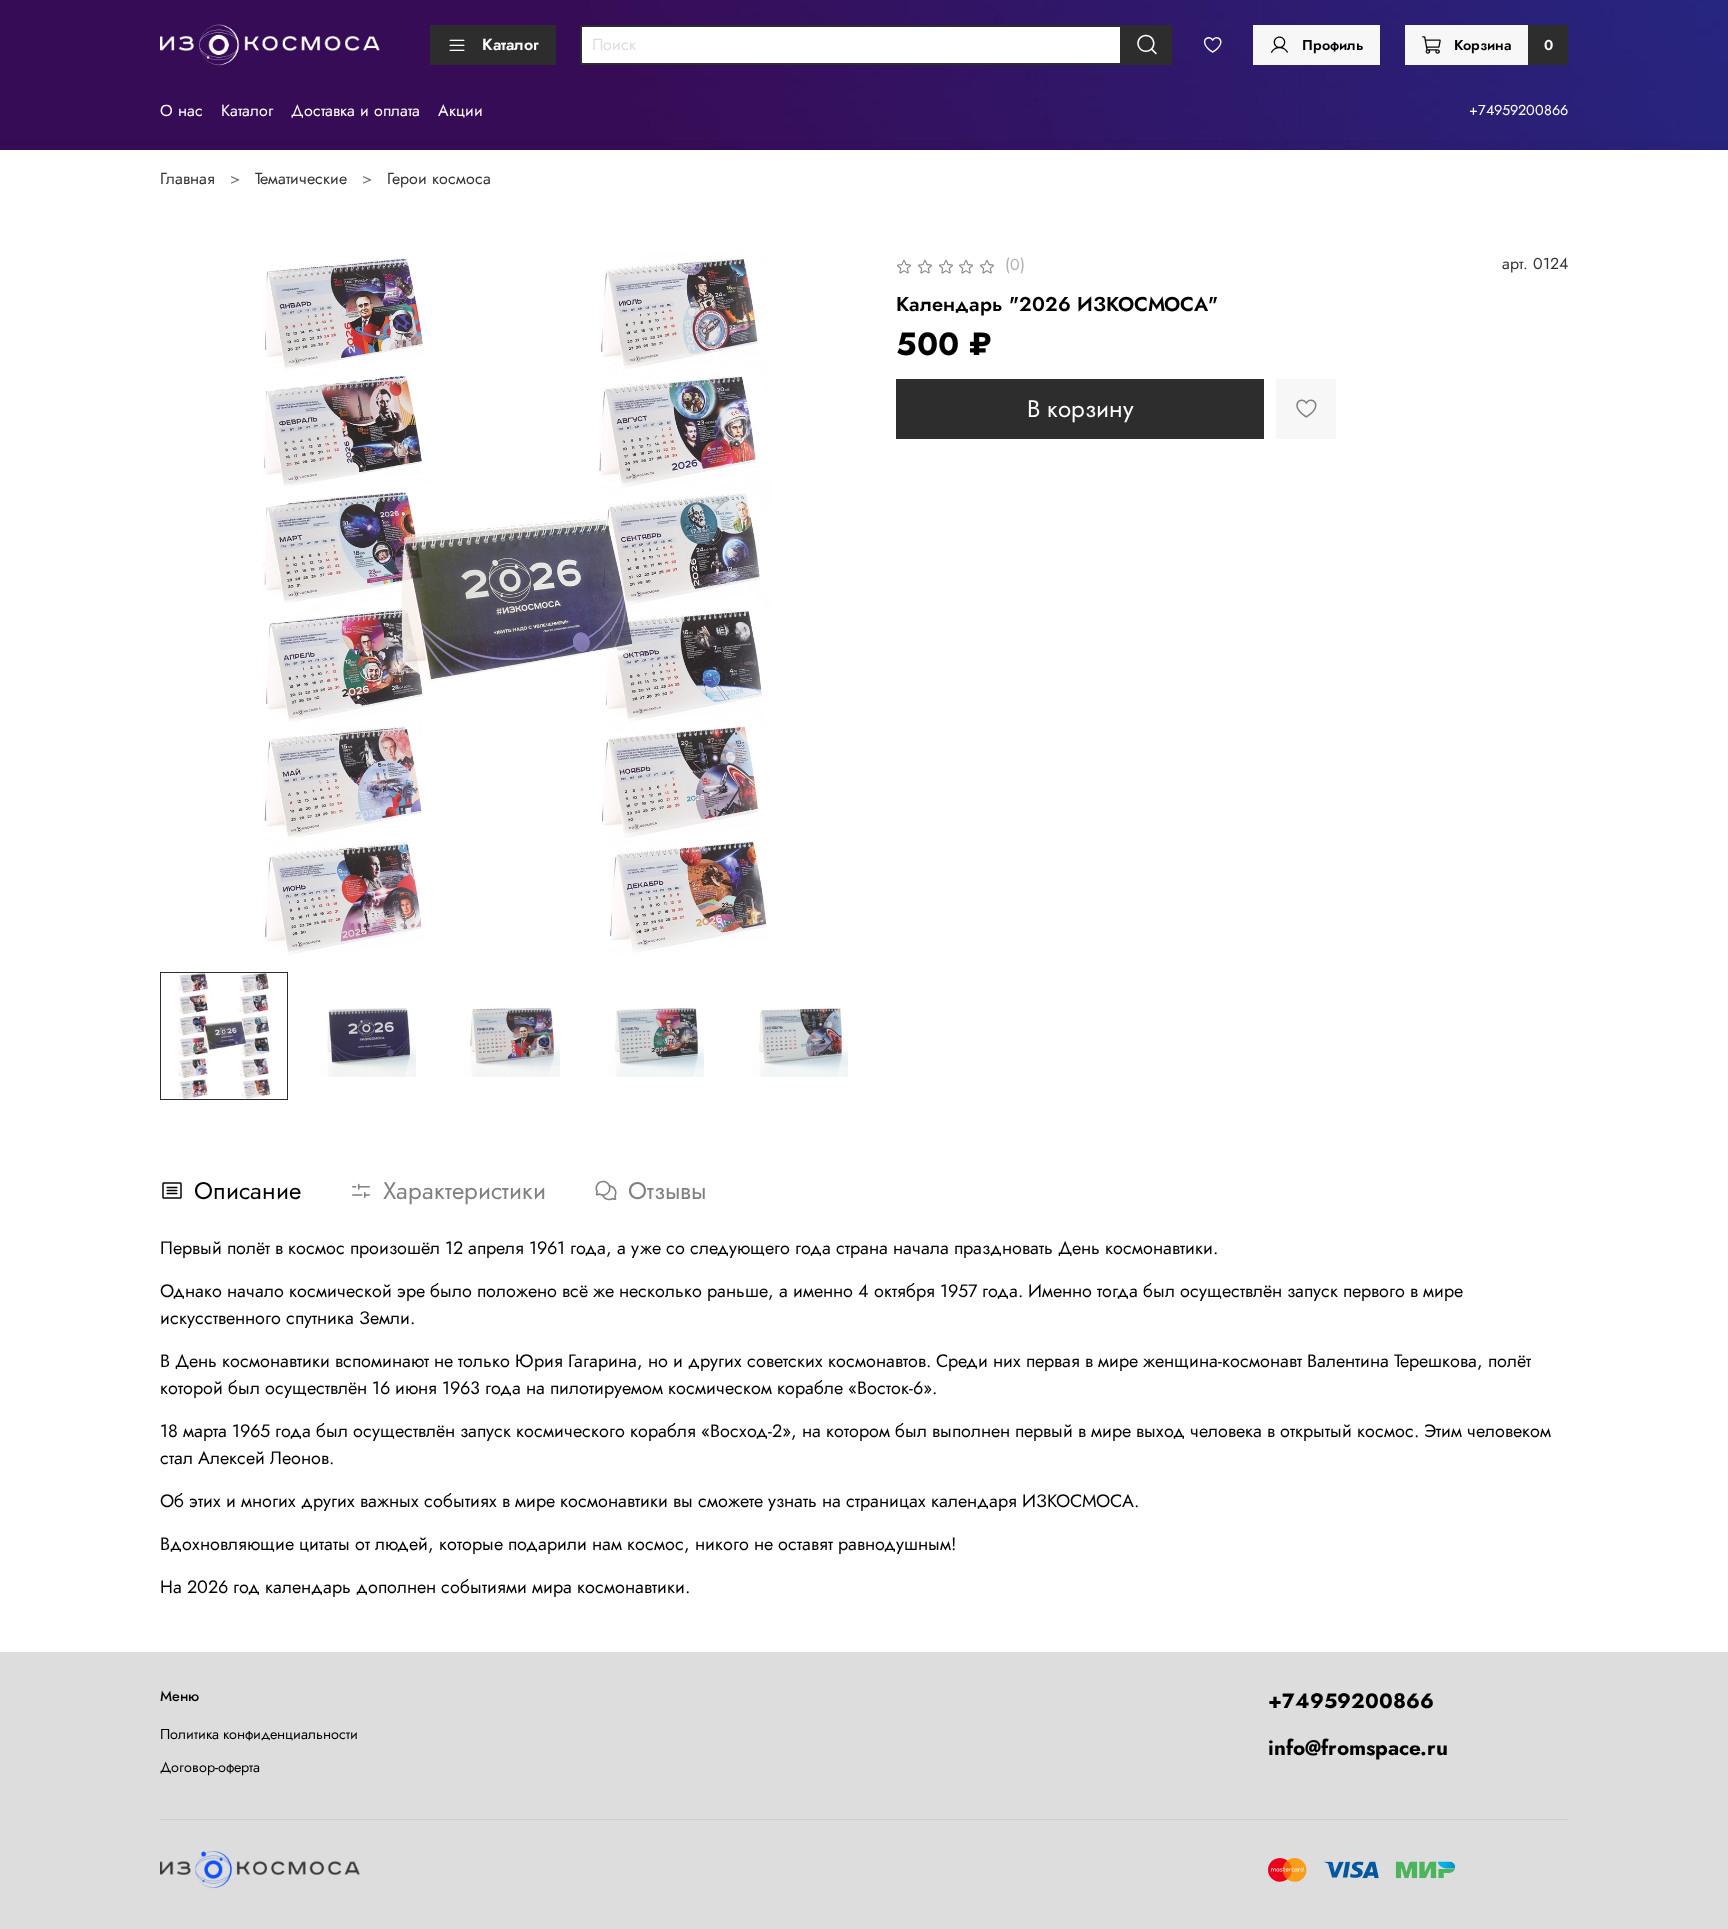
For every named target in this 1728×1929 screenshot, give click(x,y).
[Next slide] (832, 604)
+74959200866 (1518, 110)
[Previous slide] (192, 604)
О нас (181, 110)
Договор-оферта (210, 1767)
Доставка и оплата (355, 110)
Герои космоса (439, 178)
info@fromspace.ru (1358, 1748)
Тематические (301, 178)
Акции (460, 110)
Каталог (510, 44)
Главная (187, 178)
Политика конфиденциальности (259, 1734)
